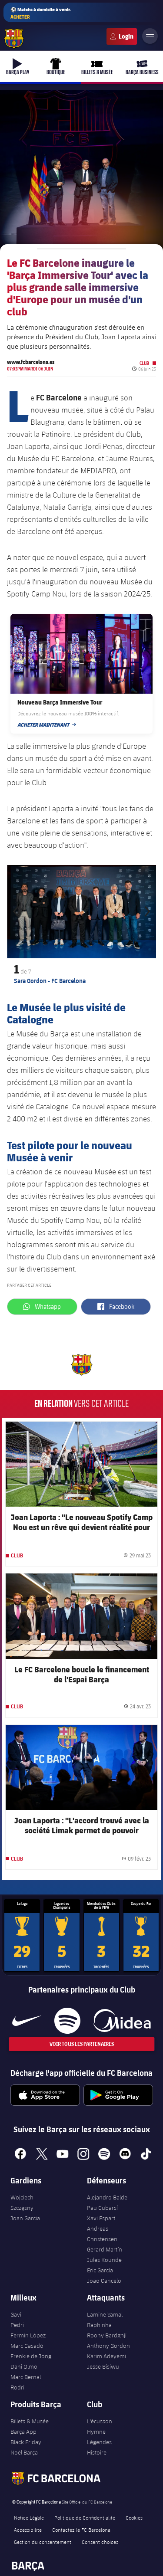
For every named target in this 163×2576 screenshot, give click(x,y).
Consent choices (100, 2542)
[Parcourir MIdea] (122, 2021)
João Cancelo (104, 2281)
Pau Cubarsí (102, 2208)
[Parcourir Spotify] (67, 2021)
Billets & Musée (30, 2421)
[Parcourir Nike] (27, 2021)
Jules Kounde (104, 2260)
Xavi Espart (101, 2218)
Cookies (134, 2517)
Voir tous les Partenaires (82, 2044)
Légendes (99, 2442)
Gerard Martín (105, 2249)
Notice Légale (29, 2517)
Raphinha (99, 2325)
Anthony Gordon (108, 2346)
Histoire (97, 2452)
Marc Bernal (26, 2377)
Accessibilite (28, 2530)
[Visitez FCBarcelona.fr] (14, 39)
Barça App (23, 2432)
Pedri (17, 2325)
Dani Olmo (24, 2366)
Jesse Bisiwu (103, 2366)
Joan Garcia (25, 2218)
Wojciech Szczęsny (22, 2202)
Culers (122, 36)
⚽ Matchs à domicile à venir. (41, 13)
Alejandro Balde (107, 2197)
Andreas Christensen (102, 2234)
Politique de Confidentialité (85, 2517)
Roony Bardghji (107, 2335)
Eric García (100, 2270)
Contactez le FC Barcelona (81, 2530)
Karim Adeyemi (106, 2356)
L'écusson (100, 2421)
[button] (18, 911)
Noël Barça (24, 2452)
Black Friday (26, 2442)
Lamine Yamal (105, 2314)
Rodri (17, 2387)
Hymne (96, 2432)
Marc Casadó (27, 2346)
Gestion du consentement (43, 2542)
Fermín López (28, 2335)
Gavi (16, 2314)
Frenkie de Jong (31, 2356)
